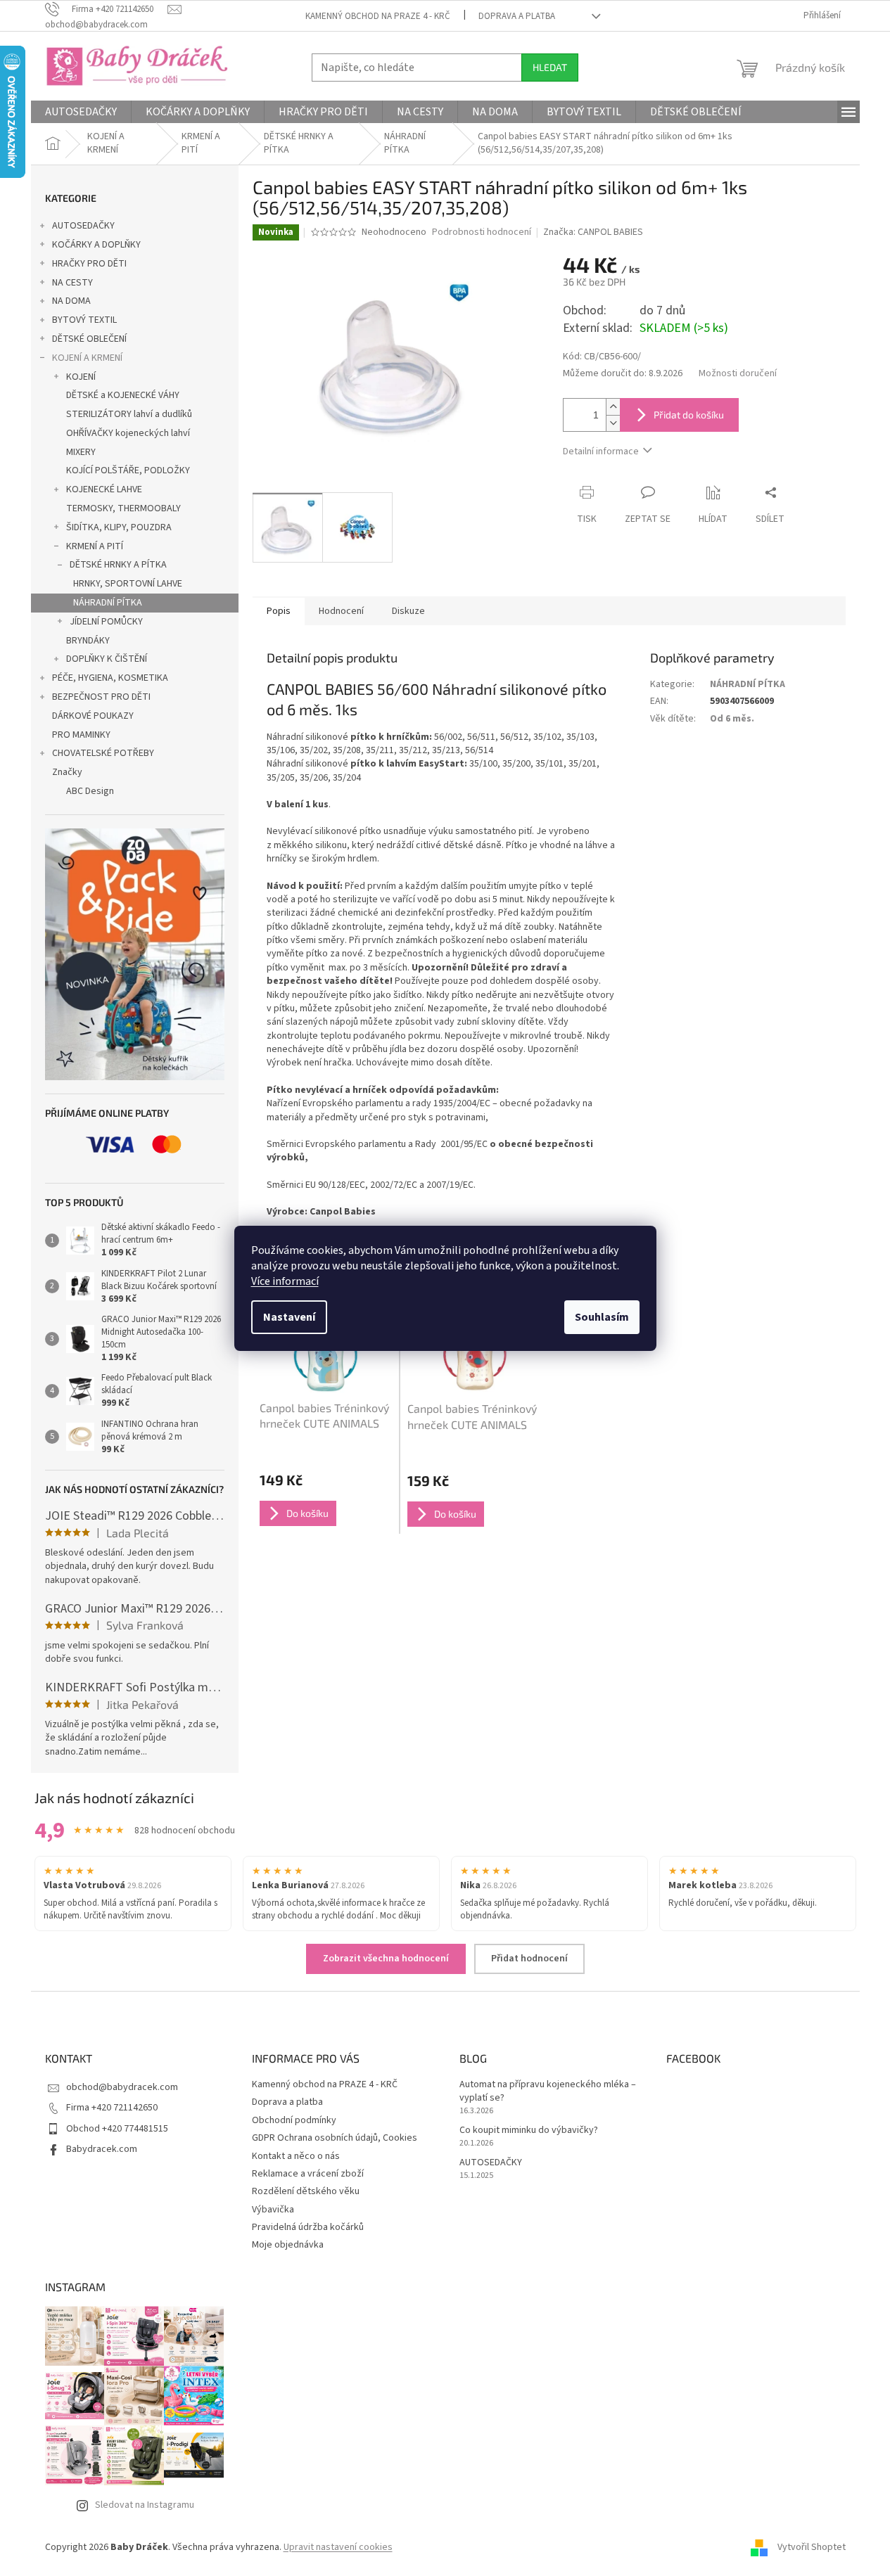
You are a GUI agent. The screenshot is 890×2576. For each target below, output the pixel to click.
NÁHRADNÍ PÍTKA (108, 603)
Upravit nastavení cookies (338, 2547)
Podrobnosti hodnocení (482, 232)
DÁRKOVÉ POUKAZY (93, 716)
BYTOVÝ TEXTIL (84, 320)
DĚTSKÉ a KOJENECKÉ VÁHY (123, 395)
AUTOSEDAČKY (83, 226)
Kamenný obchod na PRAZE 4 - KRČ (378, 16)
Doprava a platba (517, 16)
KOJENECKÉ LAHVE (104, 489)
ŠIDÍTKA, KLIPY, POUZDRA (119, 527)
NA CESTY (72, 283)
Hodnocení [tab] (341, 611)
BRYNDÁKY (88, 641)
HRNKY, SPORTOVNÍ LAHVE (128, 584)
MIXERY (81, 452)
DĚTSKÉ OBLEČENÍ (89, 339)
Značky (67, 772)
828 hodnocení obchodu (185, 1831)
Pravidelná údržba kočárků (308, 2227)
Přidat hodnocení (529, 1959)
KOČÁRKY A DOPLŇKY (96, 245)
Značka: (593, 232)
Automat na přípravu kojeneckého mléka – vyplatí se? (548, 2091)
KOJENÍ (81, 377)
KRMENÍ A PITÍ (95, 546)
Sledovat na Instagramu (145, 2505)
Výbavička (273, 2210)
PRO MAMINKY (81, 735)
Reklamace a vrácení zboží (308, 2174)
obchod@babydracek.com (122, 2087)
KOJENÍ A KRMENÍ (87, 358)
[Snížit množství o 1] (613, 423)
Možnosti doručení (738, 374)
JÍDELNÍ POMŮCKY (106, 622)
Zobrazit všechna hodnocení (386, 1959)
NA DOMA (71, 301)
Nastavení (289, 1317)
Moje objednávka (288, 2245)
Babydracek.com (102, 2149)
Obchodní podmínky (294, 2120)
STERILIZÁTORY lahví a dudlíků (129, 414)
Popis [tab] (279, 611)
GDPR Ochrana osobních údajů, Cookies (335, 2138)
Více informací (285, 1281)
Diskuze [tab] (408, 611)
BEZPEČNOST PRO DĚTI (101, 697)
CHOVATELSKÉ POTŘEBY (103, 753)
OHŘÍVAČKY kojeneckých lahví (128, 433)
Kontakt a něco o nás (296, 2156)
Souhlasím (602, 1317)
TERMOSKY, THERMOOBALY (123, 508)
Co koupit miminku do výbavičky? (529, 2130)
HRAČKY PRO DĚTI (89, 264)
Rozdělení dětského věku (306, 2191)
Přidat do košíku (689, 415)
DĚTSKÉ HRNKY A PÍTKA (118, 565)
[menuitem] (81, 112)
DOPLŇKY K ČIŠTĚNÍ (107, 659)
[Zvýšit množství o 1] (613, 407)
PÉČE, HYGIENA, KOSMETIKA (110, 678)
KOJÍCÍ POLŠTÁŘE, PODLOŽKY (128, 470)
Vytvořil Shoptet (812, 2547)
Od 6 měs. (732, 719)
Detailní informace (601, 451)
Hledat (550, 67)
